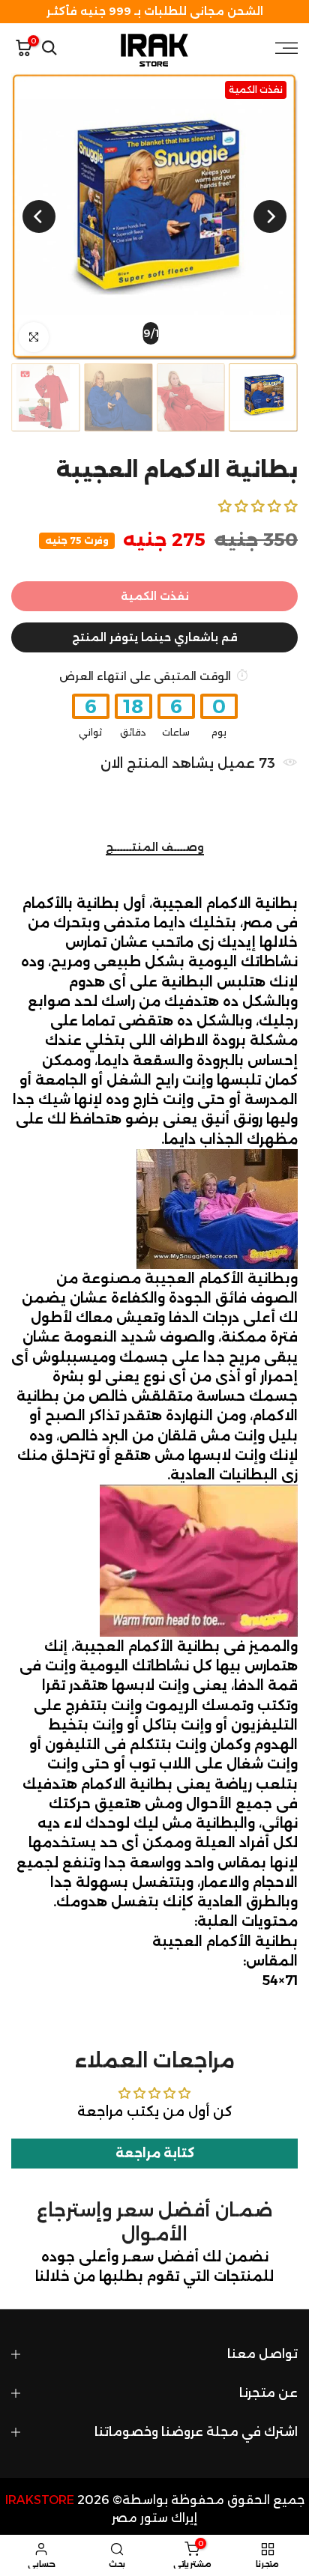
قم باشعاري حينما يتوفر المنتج (155, 637)
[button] (258, 506)
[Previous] (270, 216)
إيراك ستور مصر (154, 2518)
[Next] (39, 216)
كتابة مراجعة (155, 2153)
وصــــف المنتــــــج (155, 848)
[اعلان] (154, 12)
